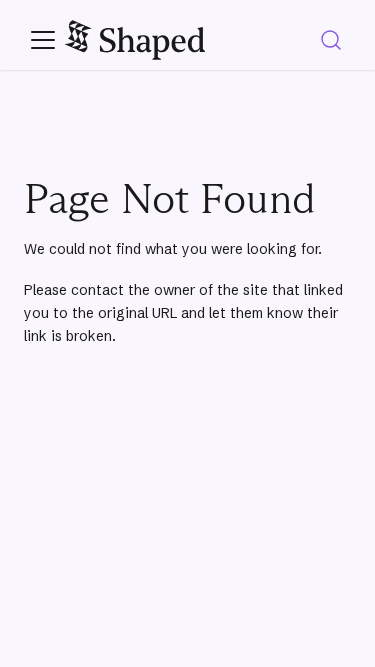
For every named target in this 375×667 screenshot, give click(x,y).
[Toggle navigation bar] (43, 40)
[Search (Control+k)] (331, 40)
